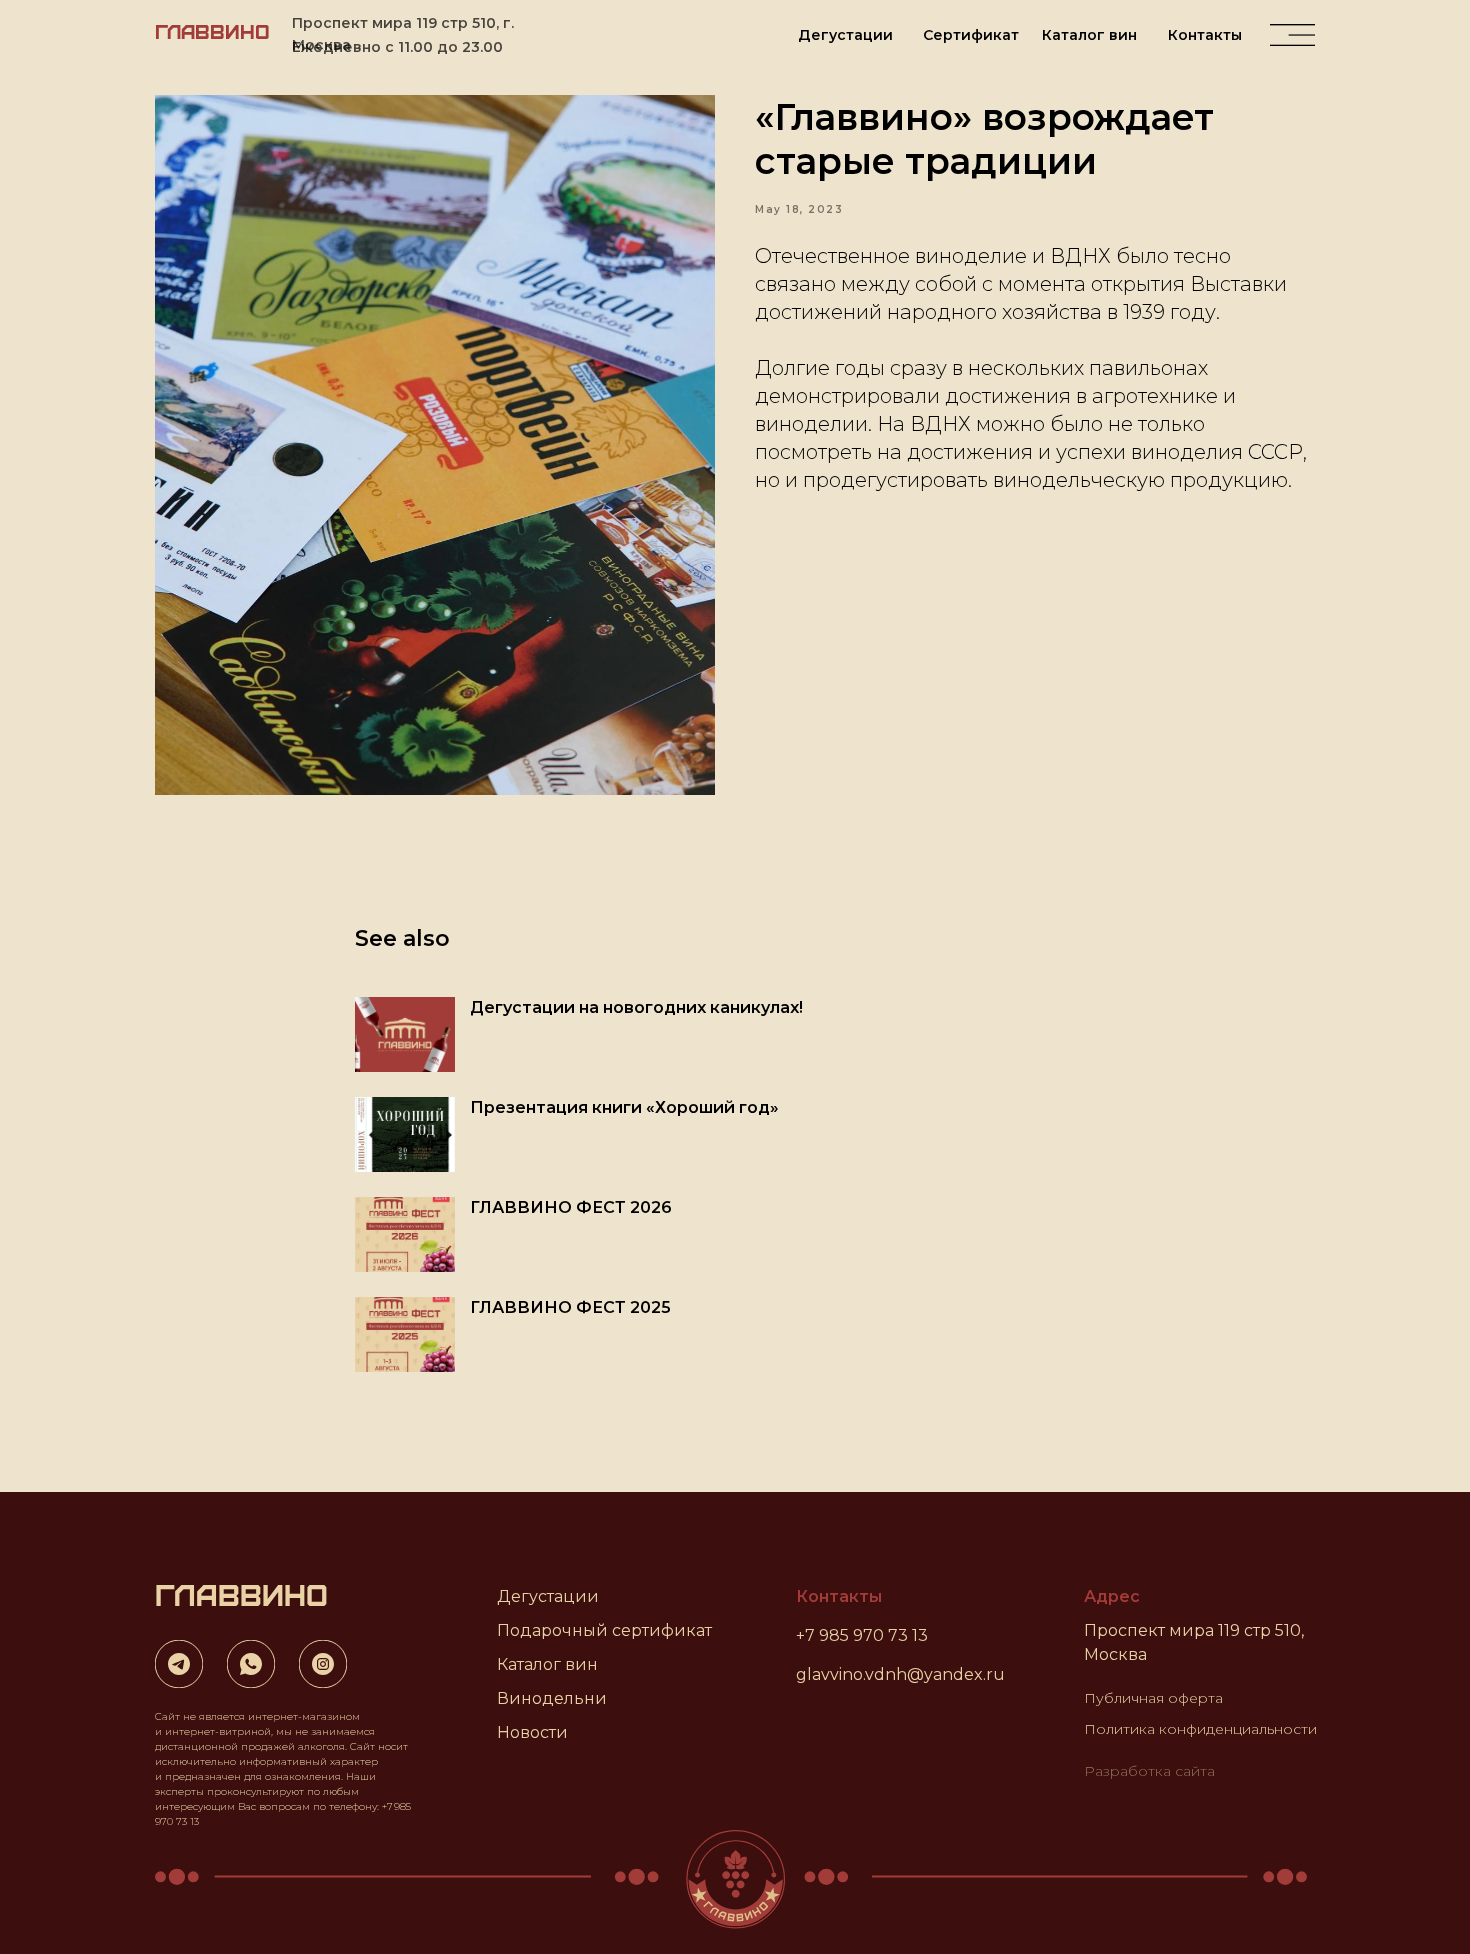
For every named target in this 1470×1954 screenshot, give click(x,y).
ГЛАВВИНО (212, 30)
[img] (1292, 35)
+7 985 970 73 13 (862, 1635)
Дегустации (845, 35)
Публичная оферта (1153, 1698)
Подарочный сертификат (604, 1630)
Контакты (1205, 35)
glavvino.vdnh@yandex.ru (900, 1674)
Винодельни (552, 1698)
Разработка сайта (1149, 1771)
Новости (532, 1732)
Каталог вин (1089, 35)
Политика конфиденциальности (1200, 1729)
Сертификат (971, 35)
